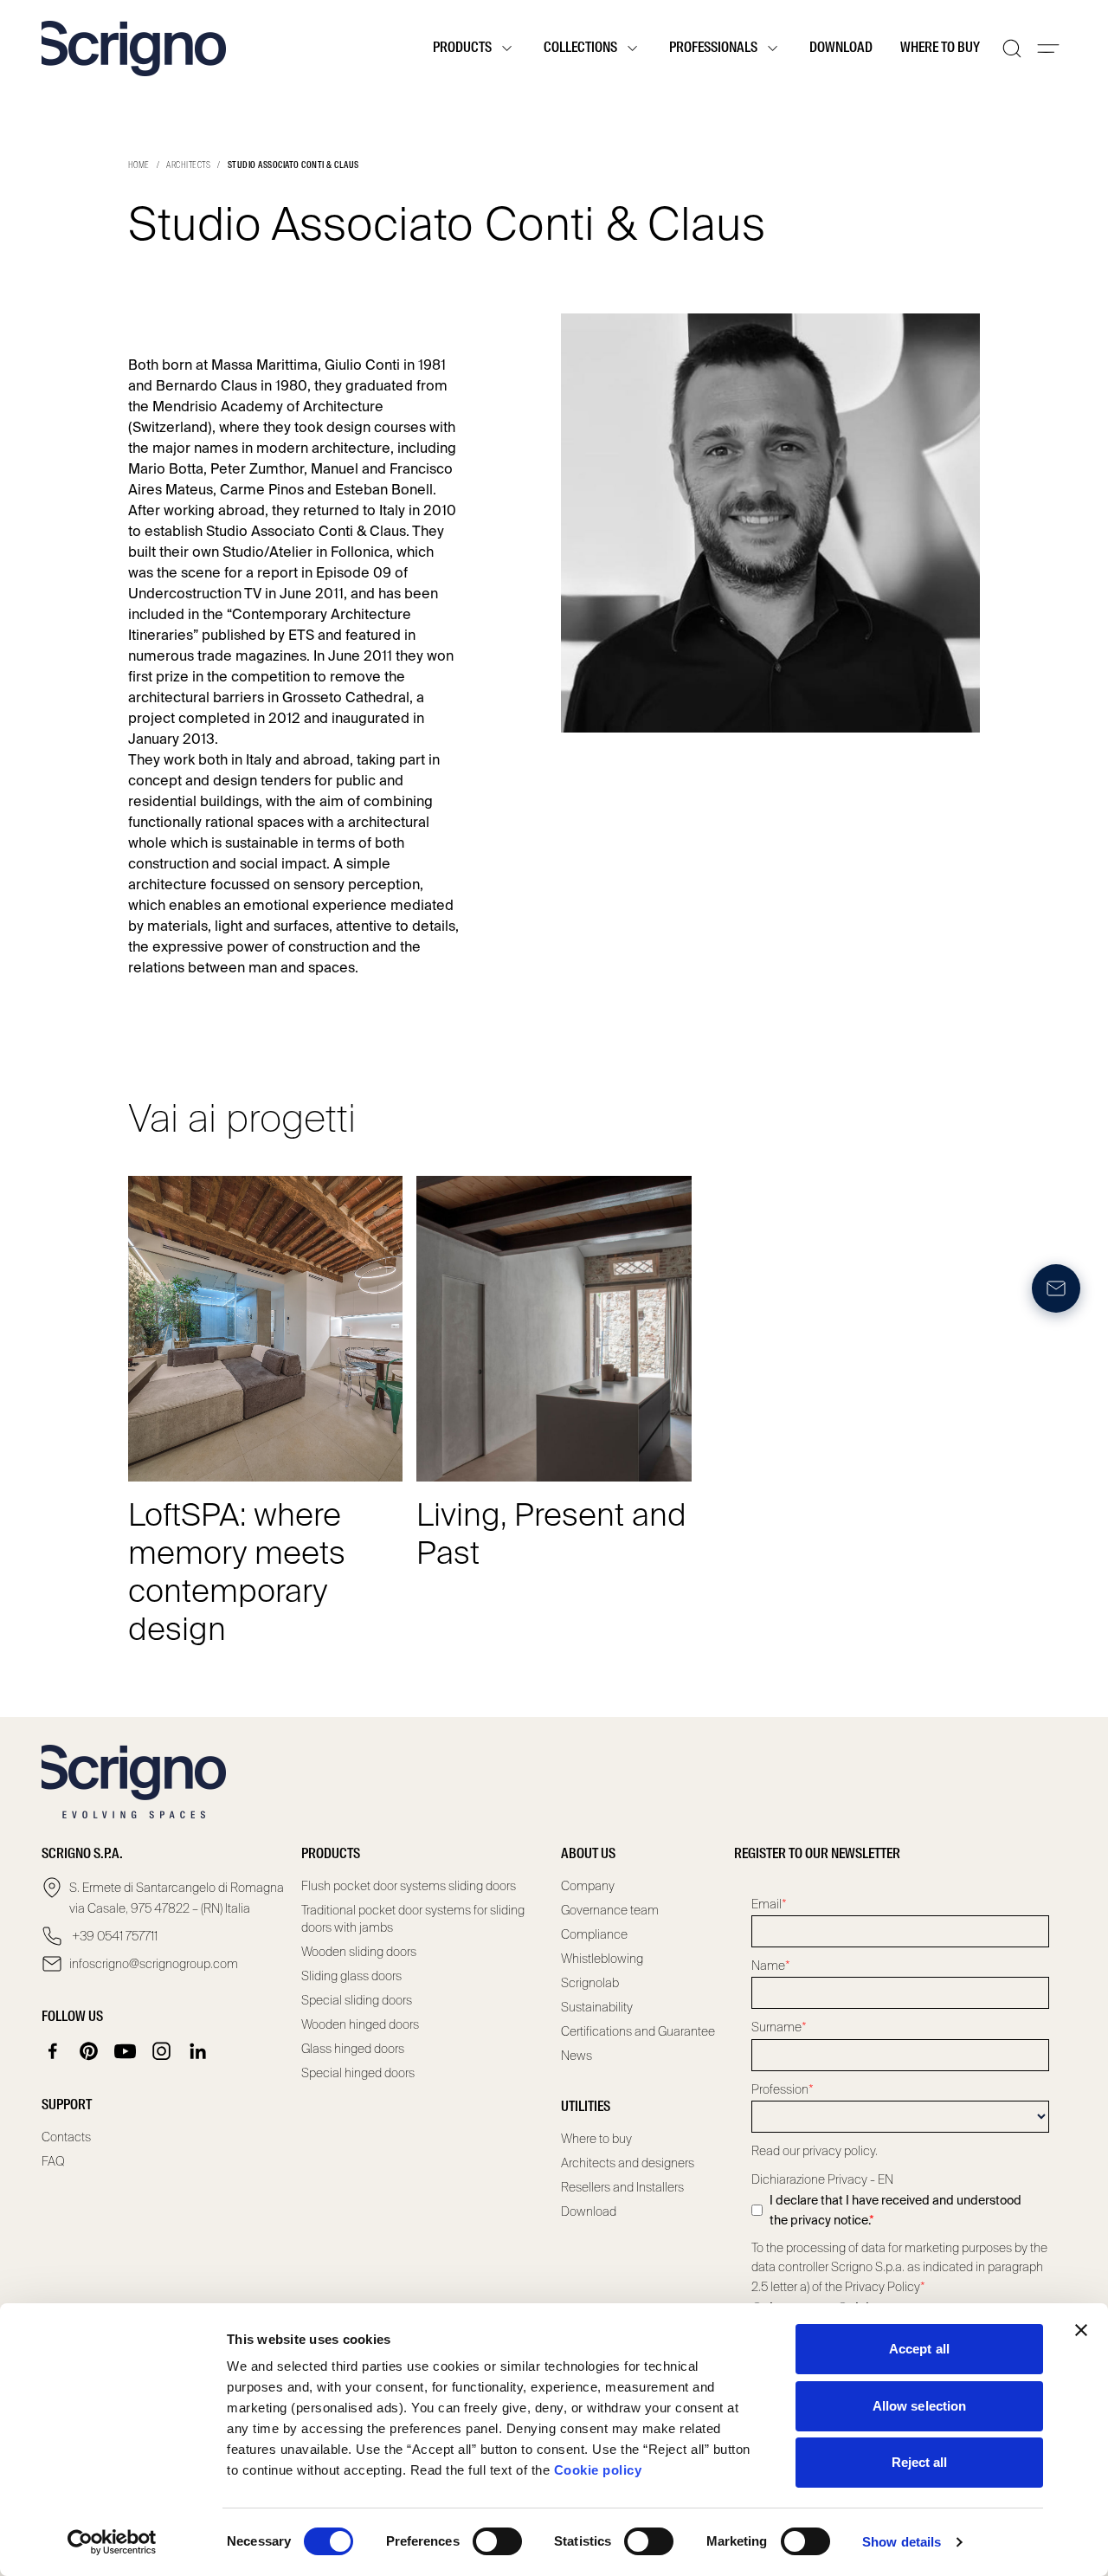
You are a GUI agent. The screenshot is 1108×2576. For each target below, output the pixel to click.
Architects (188, 165)
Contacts (66, 2137)
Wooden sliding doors (359, 1952)
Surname (779, 2027)
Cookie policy (598, 2470)
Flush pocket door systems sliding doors (409, 1886)
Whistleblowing (602, 1959)
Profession (783, 2089)
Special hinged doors (358, 2073)
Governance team (610, 1910)
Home (139, 165)
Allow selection (920, 2406)
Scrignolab (590, 1983)
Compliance (594, 1934)
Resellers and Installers (622, 2187)
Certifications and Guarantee (638, 2031)
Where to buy (940, 48)
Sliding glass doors (351, 1976)
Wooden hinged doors (360, 2024)
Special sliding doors (357, 2000)
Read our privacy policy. (815, 2151)
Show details (902, 2542)
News (577, 2056)
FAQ (53, 2161)
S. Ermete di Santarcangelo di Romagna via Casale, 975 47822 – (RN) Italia (177, 1898)
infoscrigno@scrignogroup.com (154, 1964)
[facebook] (53, 2051)
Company (588, 1886)
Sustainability (597, 2007)
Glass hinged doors (353, 2049)
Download (841, 48)
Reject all (920, 2462)
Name (771, 1966)
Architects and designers (628, 2163)
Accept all (919, 2349)
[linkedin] (198, 2051)
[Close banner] (1081, 2330)
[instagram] (162, 2051)
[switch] (497, 2541)
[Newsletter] (1056, 1288)
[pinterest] (89, 2051)
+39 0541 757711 (113, 1936)
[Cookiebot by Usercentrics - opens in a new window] (112, 2542)
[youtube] (126, 2051)
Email (769, 1904)
